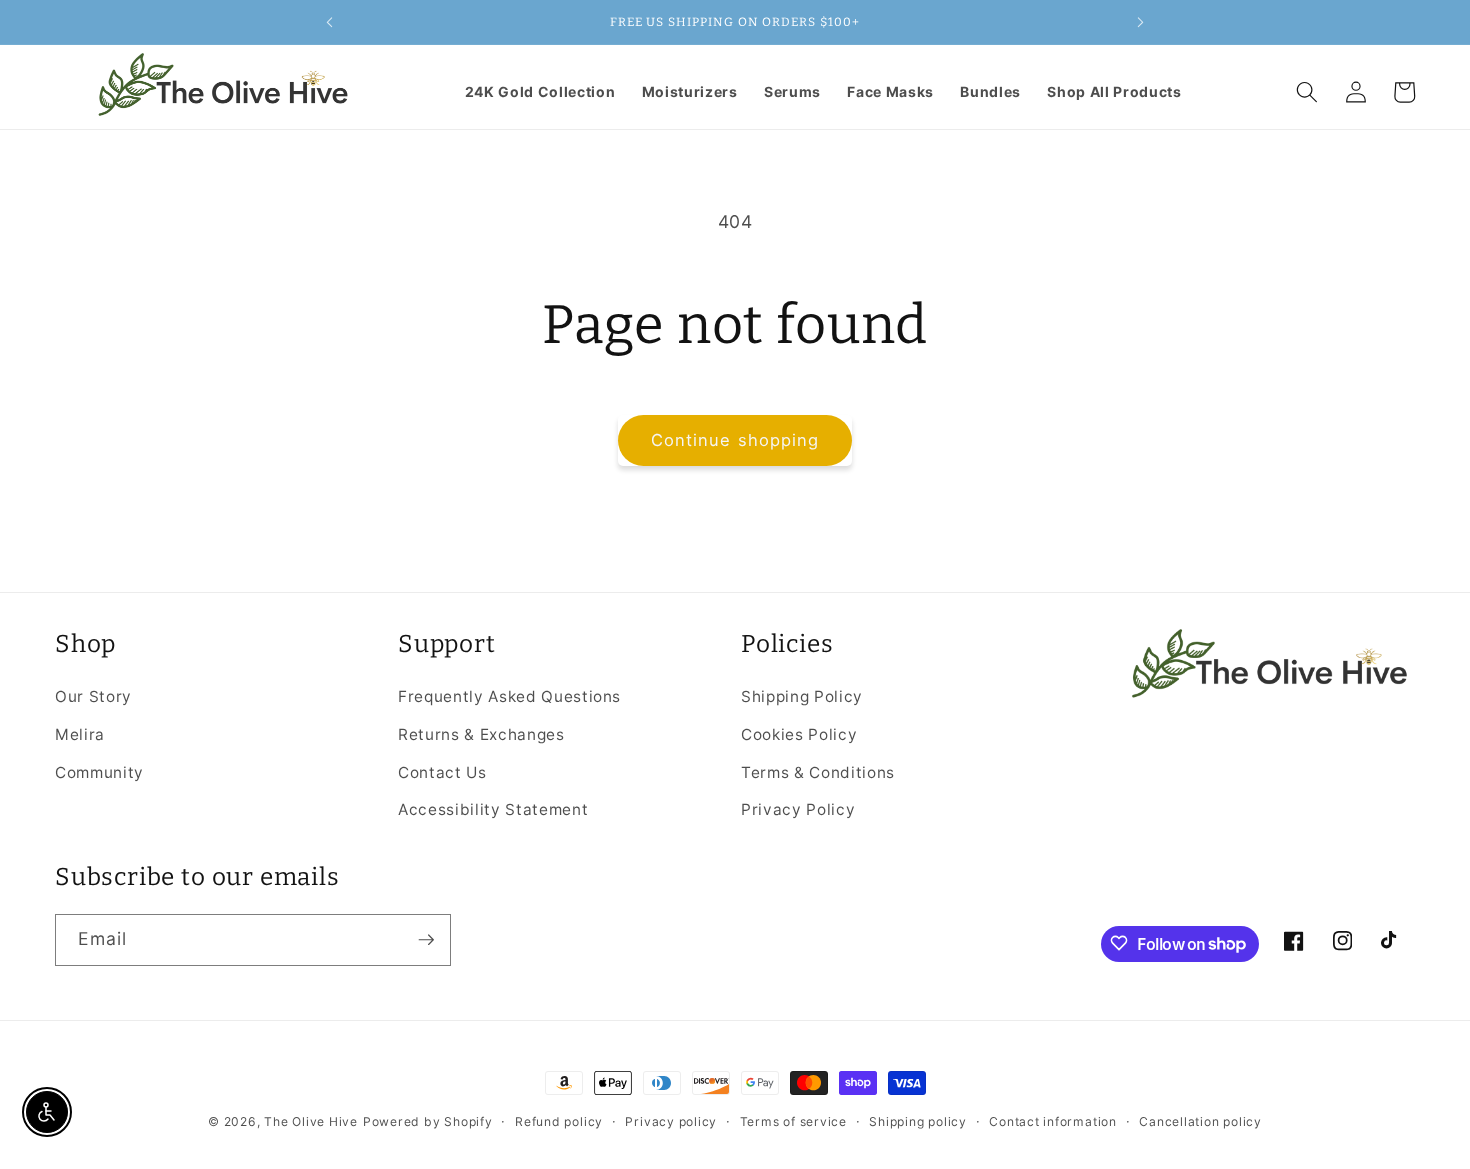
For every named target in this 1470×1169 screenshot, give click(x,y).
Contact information (1053, 1121)
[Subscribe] (426, 940)
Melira (80, 733)
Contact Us (442, 771)
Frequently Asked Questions (509, 696)
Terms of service (793, 1121)
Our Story (93, 696)
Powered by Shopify (428, 1121)
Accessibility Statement (493, 809)
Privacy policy (671, 1121)
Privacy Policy (798, 809)
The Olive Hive (311, 1121)
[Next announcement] (1141, 22)
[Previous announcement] (329, 22)
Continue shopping (735, 440)
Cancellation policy (1200, 1121)
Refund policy (559, 1121)
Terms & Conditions (818, 771)
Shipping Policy (802, 696)
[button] (1307, 92)
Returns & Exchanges (481, 733)
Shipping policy (918, 1121)
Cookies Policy (799, 733)
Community (99, 771)
